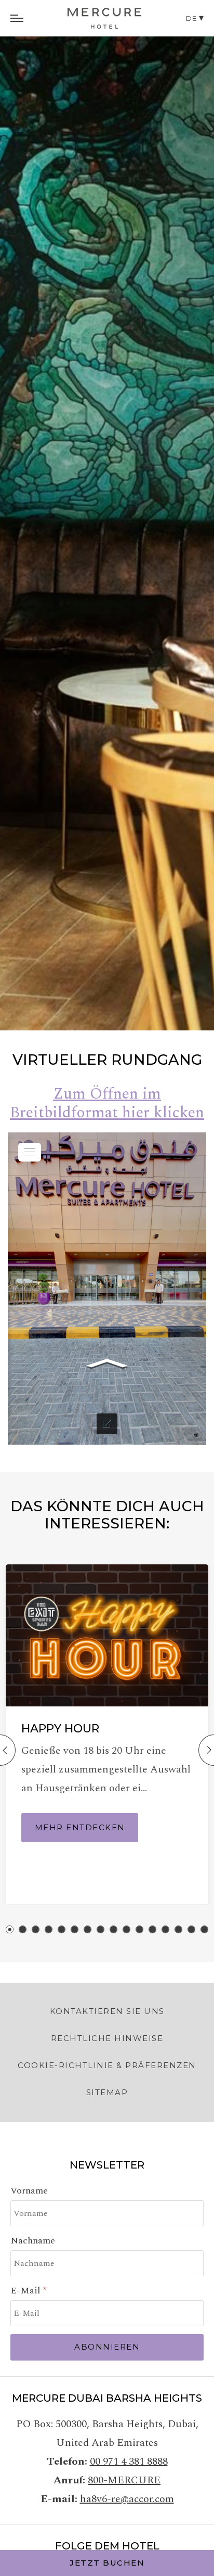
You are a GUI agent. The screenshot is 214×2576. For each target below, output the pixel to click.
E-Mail (27, 2291)
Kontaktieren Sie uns (107, 2011)
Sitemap (107, 2092)
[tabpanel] (107, 515)
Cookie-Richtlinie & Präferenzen (107, 2065)
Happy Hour (60, 1729)
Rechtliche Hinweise (107, 2038)
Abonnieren (107, 2347)
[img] (104, 18)
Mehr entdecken (80, 1827)
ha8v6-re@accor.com (127, 2499)
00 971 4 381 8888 (129, 2462)
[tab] (10, 1929)
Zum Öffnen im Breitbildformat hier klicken (107, 1103)
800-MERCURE (124, 2480)
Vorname (29, 2191)
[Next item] (206, 1750)
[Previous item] (8, 1750)
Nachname (33, 2241)
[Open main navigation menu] (17, 18)
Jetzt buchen (107, 2563)
